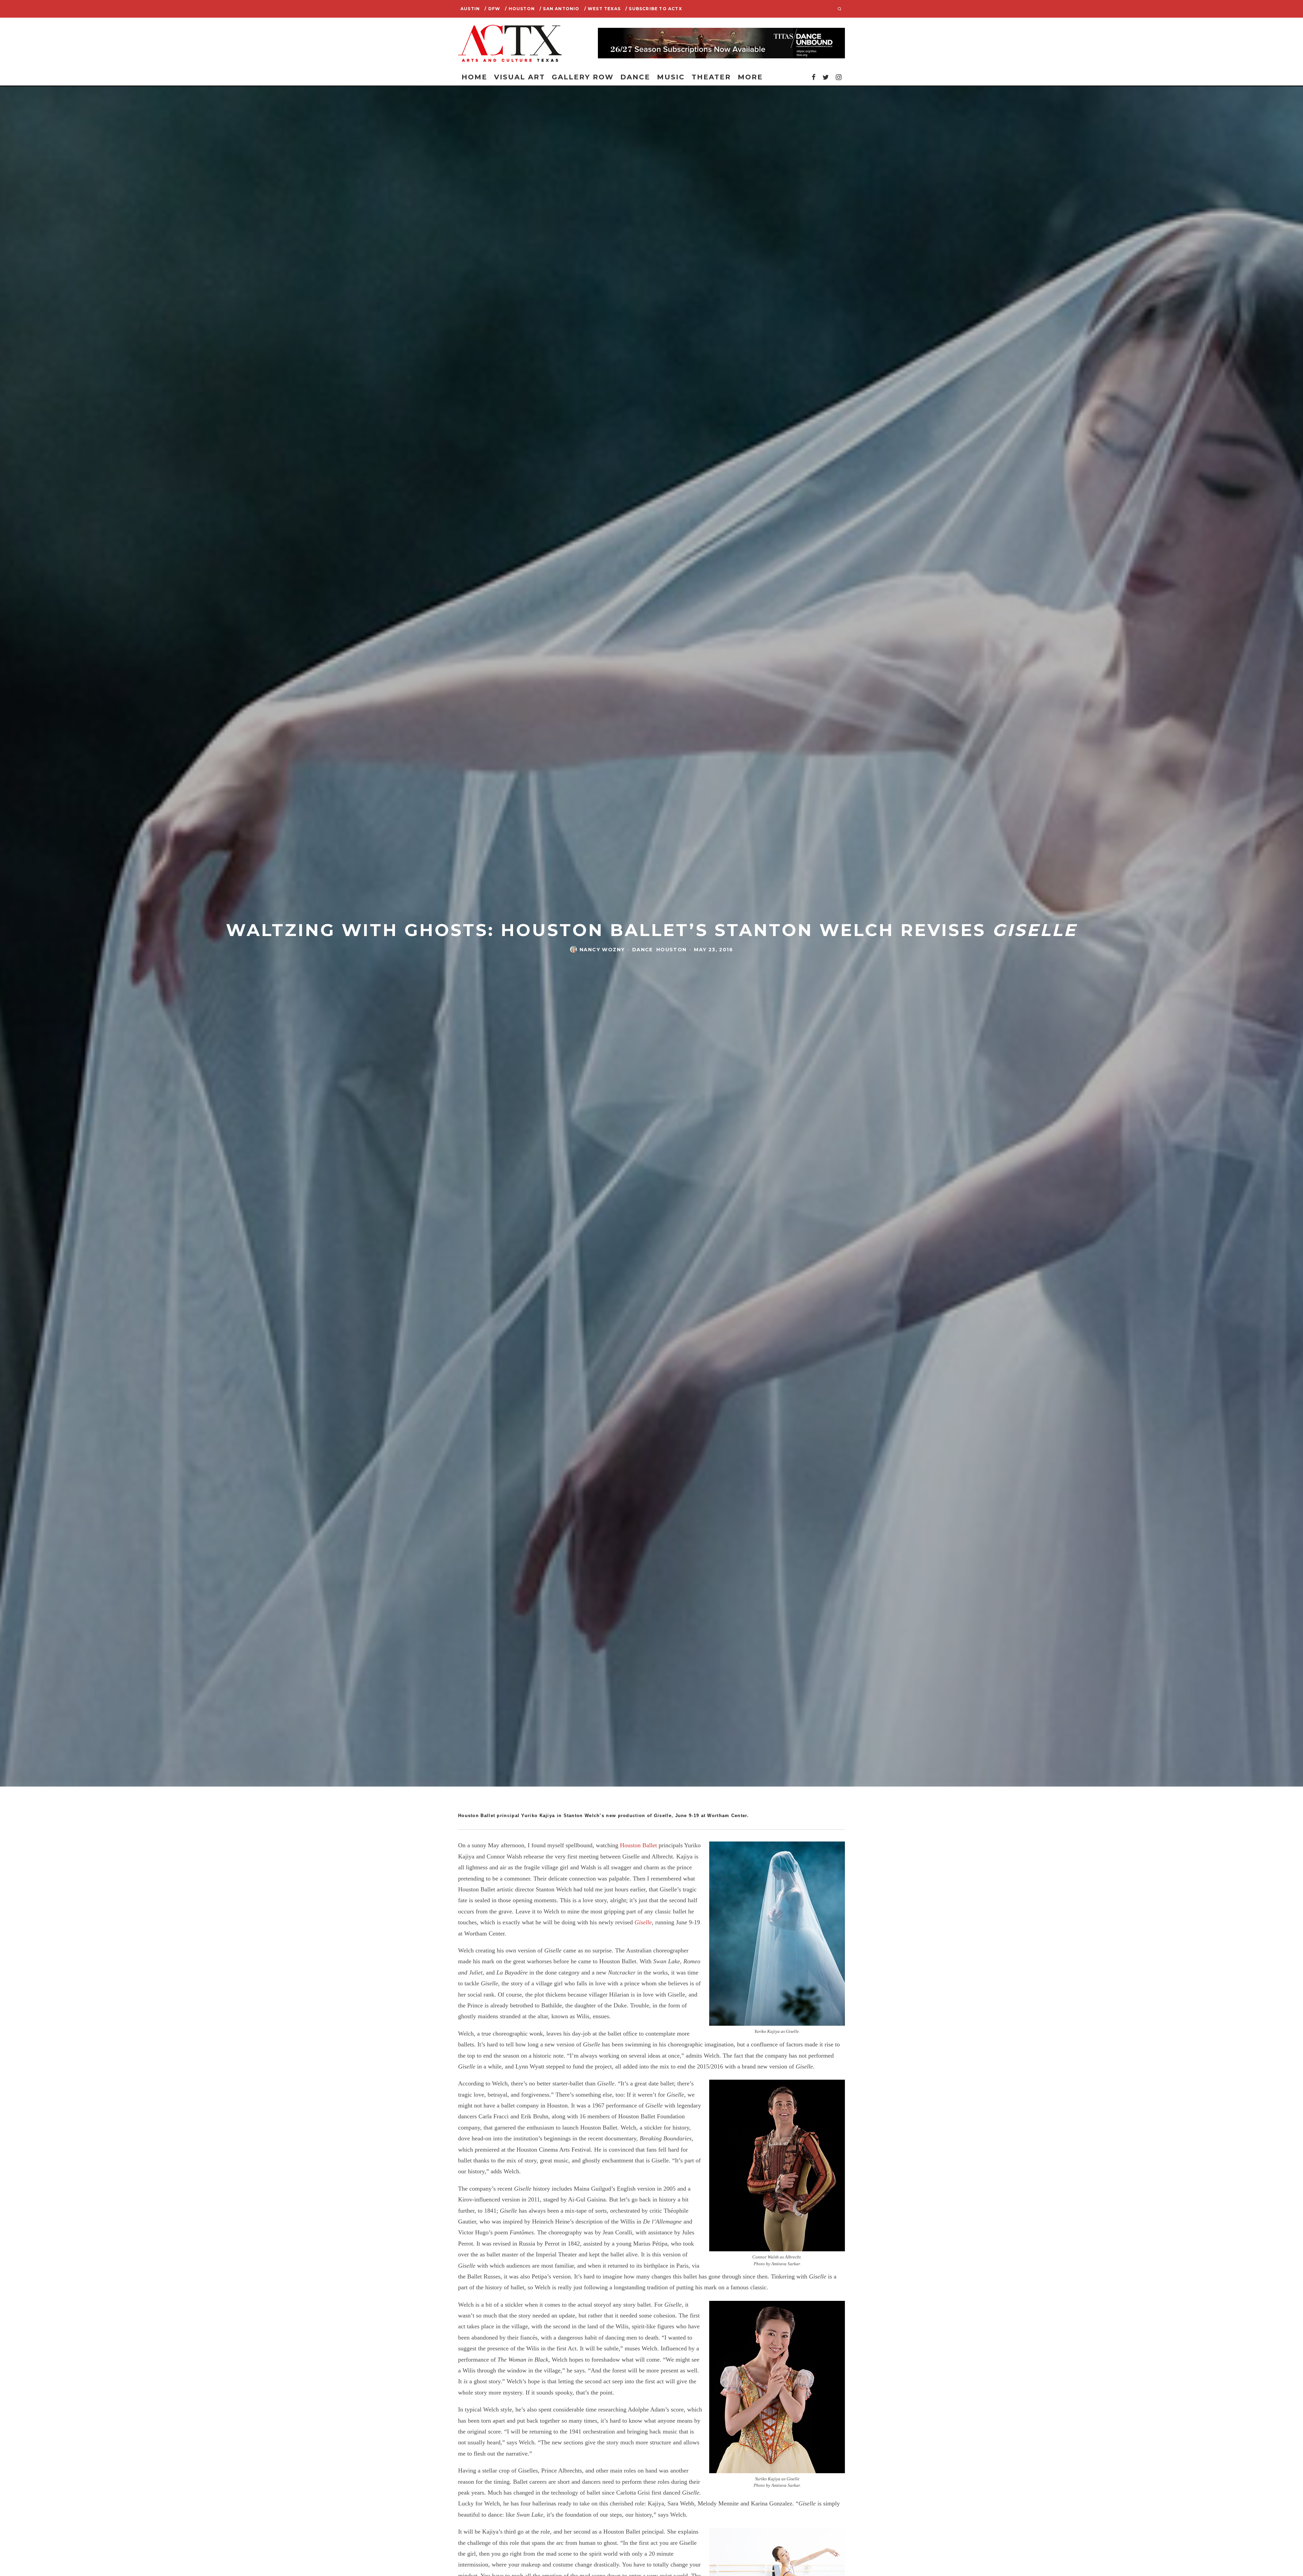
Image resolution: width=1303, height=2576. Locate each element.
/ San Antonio (560, 9)
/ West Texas (602, 9)
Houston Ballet (638, 1845)
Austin (470, 9)
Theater (711, 77)
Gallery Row (583, 77)
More (750, 77)
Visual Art (520, 77)
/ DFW (492, 9)
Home (474, 77)
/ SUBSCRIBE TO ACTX (654, 9)
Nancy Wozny (602, 949)
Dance (635, 77)
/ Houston (520, 9)
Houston (672, 949)
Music (671, 77)
